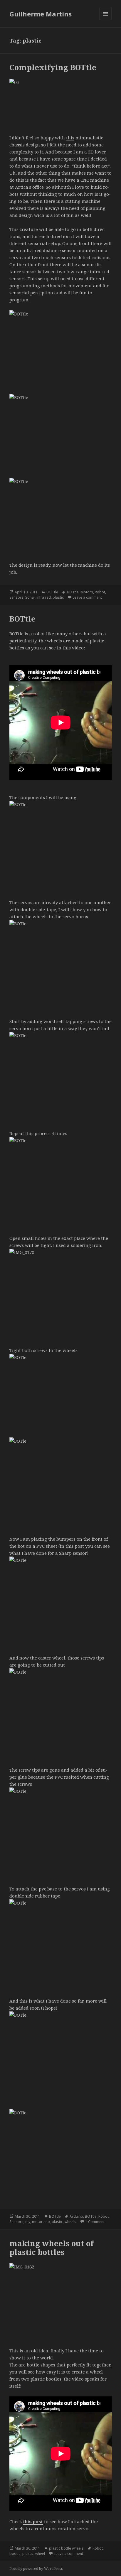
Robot (100, 592)
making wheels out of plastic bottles (52, 2248)
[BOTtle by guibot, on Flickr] (61, 348)
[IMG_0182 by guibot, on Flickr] (61, 2301)
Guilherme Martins (41, 14)
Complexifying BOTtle (53, 67)
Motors (87, 592)
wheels (70, 2222)
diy (28, 2222)
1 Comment (95, 2222)
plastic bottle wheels (66, 2548)
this (70, 138)
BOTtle (52, 592)
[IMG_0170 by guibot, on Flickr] (61, 1287)
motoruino (41, 2222)
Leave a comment (87, 597)
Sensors (16, 597)
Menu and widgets (106, 20)
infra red (44, 597)
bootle (15, 2554)
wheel (40, 2554)
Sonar (30, 597)
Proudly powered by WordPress (36, 2569)
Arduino (76, 2216)
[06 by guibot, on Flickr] (61, 103)
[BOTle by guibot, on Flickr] (61, 839)
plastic (58, 597)
